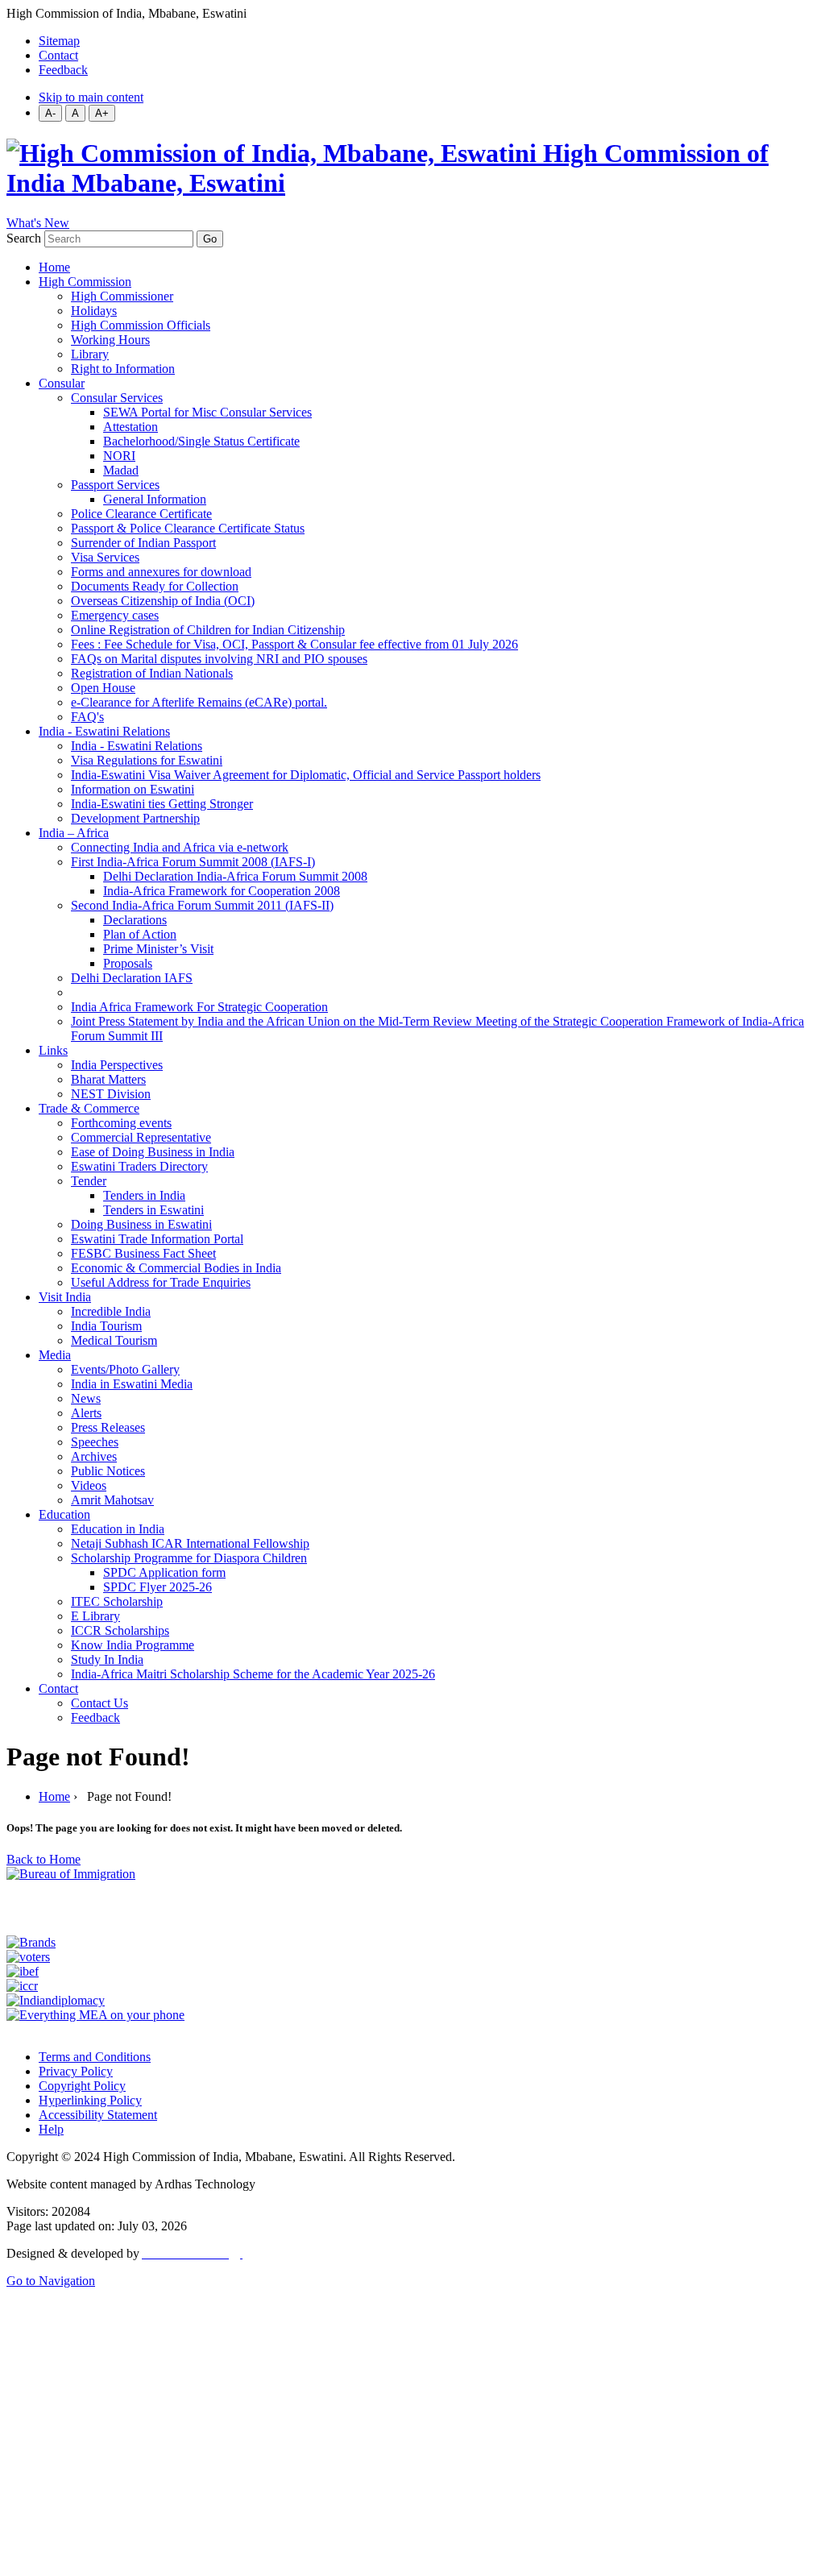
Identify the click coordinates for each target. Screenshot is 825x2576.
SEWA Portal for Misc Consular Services (207, 412)
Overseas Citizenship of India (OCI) (163, 601)
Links (53, 1050)
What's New (38, 223)
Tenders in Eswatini (153, 1210)
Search (24, 238)
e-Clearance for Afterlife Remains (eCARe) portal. (199, 702)
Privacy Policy (76, 2032)
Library (90, 354)
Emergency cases (115, 615)
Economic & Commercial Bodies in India (176, 1268)
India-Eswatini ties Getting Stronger (162, 804)
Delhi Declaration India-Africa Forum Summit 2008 (235, 876)
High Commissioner (122, 296)
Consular (62, 383)
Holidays (94, 311)
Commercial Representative (141, 1137)
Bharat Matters (108, 1079)
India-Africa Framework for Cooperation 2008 (222, 891)
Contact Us (99, 1703)
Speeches (95, 1442)
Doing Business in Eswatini (141, 1224)
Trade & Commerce (89, 1108)
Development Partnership (135, 818)
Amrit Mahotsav (112, 1500)
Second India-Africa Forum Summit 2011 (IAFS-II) (202, 905)
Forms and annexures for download (161, 572)
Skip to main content (91, 97)
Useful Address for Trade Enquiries (161, 1282)
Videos (89, 1485)
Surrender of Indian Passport (143, 543)
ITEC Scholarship (117, 1601)
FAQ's (87, 717)
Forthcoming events (121, 1123)
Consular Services (117, 398)
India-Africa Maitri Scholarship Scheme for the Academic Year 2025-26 (253, 1674)
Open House (103, 688)
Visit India (65, 1297)
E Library (95, 1616)
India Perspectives (117, 1065)
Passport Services (115, 485)
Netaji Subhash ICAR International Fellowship (190, 1543)
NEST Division (111, 1094)
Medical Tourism (114, 1340)
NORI (119, 456)
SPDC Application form (164, 1572)
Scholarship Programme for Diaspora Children (189, 1558)
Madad (121, 470)
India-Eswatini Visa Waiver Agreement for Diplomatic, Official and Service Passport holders (306, 775)
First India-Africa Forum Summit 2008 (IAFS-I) (193, 862)
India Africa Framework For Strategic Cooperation (199, 1007)
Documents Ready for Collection (155, 586)
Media (55, 1355)
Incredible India (111, 1311)
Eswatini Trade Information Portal (157, 1239)
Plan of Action (140, 934)
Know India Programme (133, 1645)
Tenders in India (144, 1195)
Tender (89, 1181)
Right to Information (123, 369)
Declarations (135, 920)
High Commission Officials (141, 325)
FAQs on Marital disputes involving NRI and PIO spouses (219, 659)
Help (51, 2090)
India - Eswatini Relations (104, 731)
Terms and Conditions (95, 2017)
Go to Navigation (51, 2241)
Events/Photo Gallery (125, 1369)
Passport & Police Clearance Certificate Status (188, 528)
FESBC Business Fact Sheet (143, 1253)
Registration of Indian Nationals (152, 673)
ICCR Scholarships (120, 1630)
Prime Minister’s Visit (158, 949)
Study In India (107, 1659)
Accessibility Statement (98, 2075)
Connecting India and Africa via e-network (180, 847)
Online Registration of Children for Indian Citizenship (208, 630)
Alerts (86, 1413)
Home (54, 267)
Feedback (63, 70)
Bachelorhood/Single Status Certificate (201, 441)
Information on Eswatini (133, 789)
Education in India (118, 1529)
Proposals (128, 963)
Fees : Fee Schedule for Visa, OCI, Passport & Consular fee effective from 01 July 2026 (294, 644)
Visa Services (105, 557)
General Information (155, 499)
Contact (58, 55)
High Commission (85, 282)
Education (64, 1514)
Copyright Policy (82, 2046)
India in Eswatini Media (132, 1384)
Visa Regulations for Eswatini (147, 760)
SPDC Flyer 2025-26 (158, 1587)
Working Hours (110, 340)
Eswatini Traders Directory (139, 1166)
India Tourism (106, 1326)
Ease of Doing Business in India (153, 1152)
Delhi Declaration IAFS (132, 978)
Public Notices (108, 1471)
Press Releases (108, 1427)
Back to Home (44, 1859)
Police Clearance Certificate (141, 514)
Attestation (131, 427)
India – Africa (74, 833)
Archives (94, 1456)
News (86, 1398)
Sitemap (59, 41)
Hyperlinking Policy (90, 2061)
